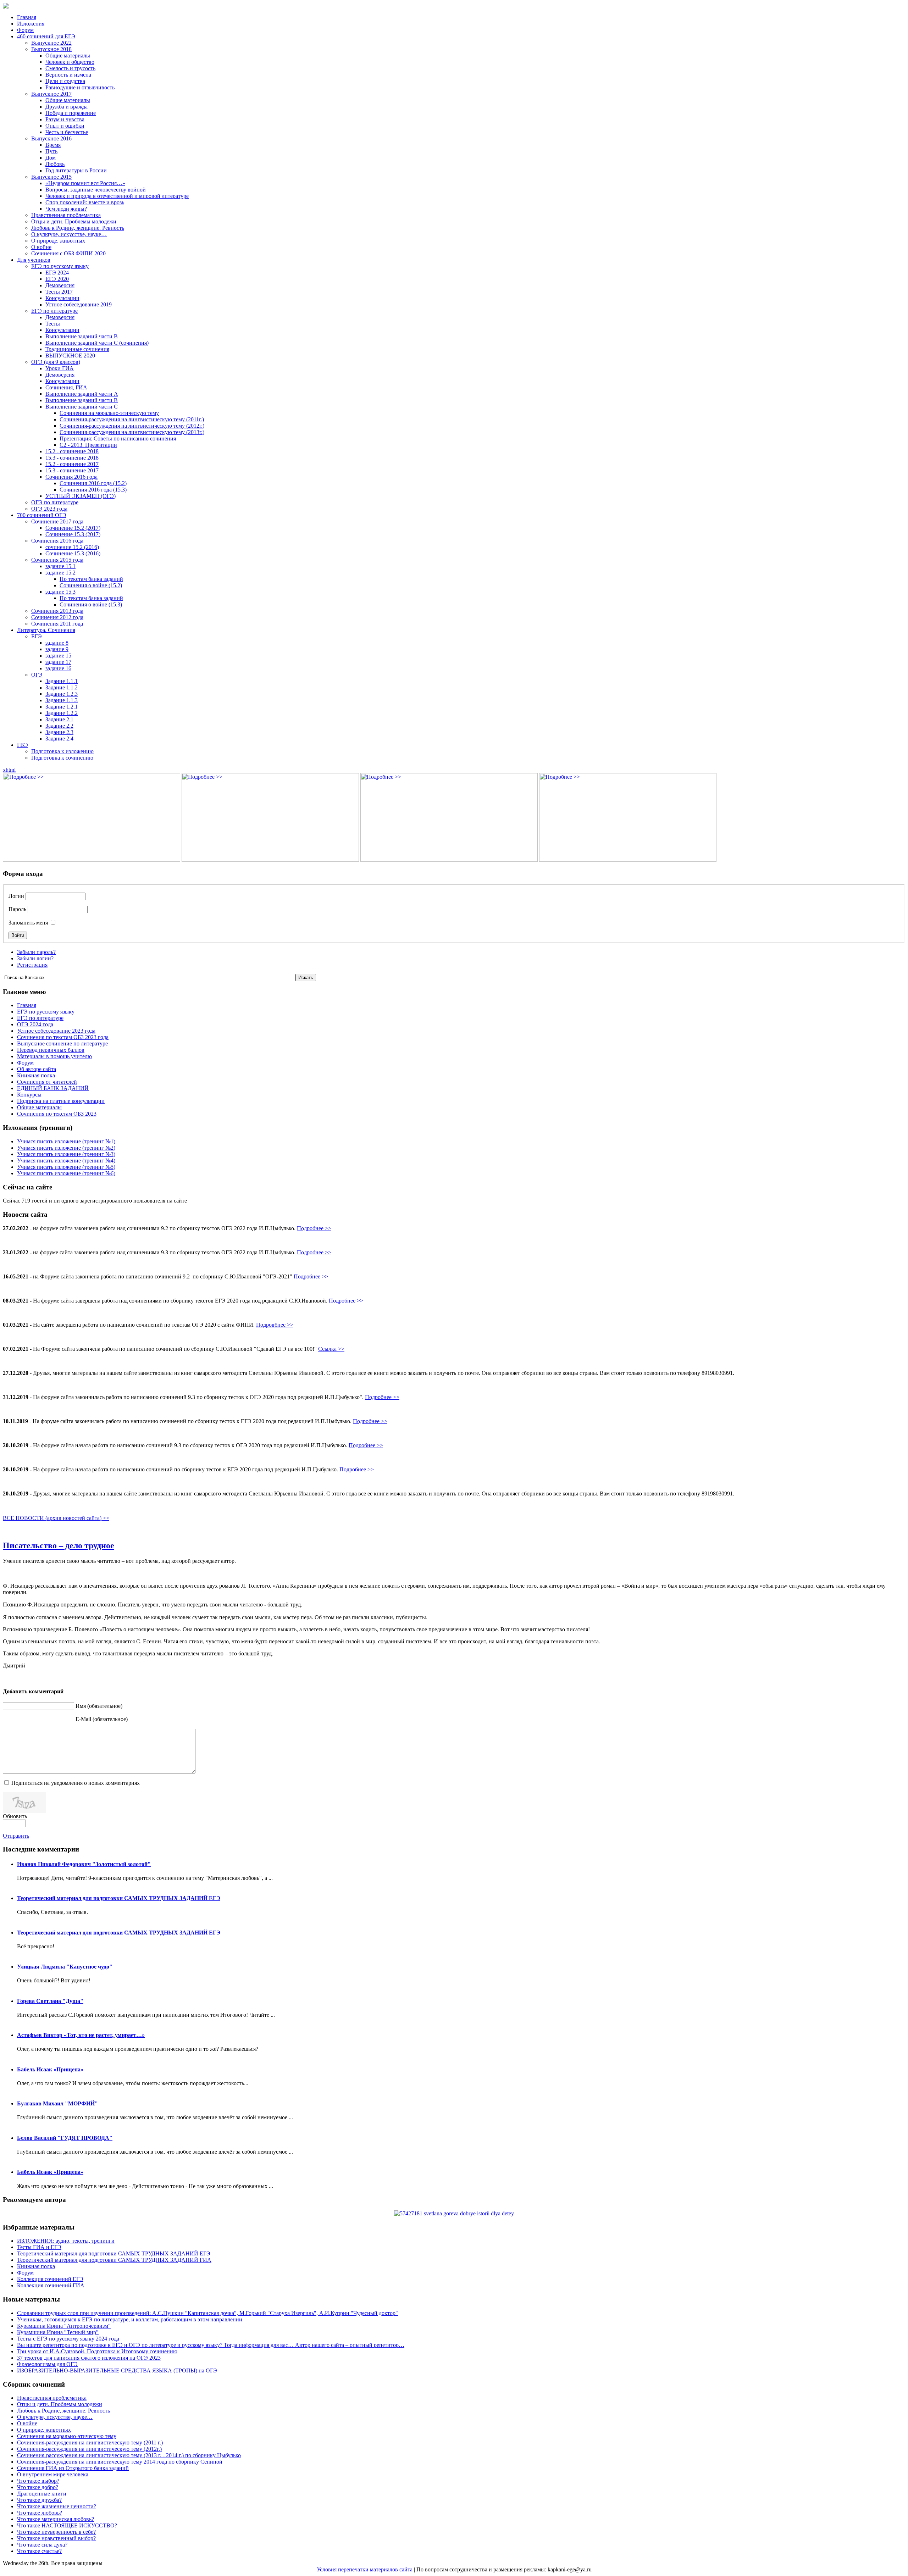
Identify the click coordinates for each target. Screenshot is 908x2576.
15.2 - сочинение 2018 (72, 451)
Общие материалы (68, 55)
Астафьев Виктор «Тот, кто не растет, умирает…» (81, 2035)
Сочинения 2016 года (71, 477)
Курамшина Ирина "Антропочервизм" (64, 2326)
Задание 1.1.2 (62, 687)
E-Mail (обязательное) (102, 1719)
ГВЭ (23, 745)
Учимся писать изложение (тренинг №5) (66, 1167)
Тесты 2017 (59, 292)
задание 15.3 (60, 592)
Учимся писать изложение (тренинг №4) (66, 1161)
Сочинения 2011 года (57, 624)
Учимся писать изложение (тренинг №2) (66, 1148)
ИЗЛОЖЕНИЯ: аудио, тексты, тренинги (66, 2241)
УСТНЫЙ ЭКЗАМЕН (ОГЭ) (81, 496)
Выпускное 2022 (51, 43)
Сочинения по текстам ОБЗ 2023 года (63, 1037)
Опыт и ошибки (65, 126)
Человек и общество (70, 62)
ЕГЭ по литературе (54, 311)
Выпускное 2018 (51, 49)
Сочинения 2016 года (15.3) (93, 490)
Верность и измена (68, 75)
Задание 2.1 (59, 719)
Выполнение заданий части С (82, 407)
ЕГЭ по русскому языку (60, 266)
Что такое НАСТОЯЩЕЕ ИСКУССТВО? (67, 2525)
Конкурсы (29, 1095)
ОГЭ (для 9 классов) (56, 362)
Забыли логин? (35, 958)
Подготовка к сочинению (62, 758)
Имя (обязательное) (99, 1706)
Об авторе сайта (37, 1069)
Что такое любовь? (40, 2513)
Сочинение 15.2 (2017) (73, 528)
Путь (51, 151)
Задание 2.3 (59, 732)
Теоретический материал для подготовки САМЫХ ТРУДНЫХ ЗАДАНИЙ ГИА (114, 2260)
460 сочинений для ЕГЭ (46, 36)
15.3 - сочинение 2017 (72, 470)
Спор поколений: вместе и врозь (85, 202)
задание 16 (58, 668)
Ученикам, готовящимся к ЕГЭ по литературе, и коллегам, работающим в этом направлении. (130, 2319)
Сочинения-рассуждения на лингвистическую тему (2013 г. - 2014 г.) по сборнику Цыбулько (129, 2455)
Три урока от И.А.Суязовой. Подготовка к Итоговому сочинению (97, 2351)
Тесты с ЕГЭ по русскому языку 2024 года (68, 2339)
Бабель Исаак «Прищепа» (50, 2069)
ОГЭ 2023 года (49, 509)
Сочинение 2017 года (57, 521)
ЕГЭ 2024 (57, 273)
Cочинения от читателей (47, 1082)
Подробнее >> (314, 1228)
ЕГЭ (37, 636)
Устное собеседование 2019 (79, 304)
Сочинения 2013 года (57, 611)
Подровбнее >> (275, 1325)
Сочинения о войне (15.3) (91, 604)
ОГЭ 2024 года (35, 1024)
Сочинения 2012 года (57, 617)
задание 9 (57, 649)
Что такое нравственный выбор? (56, 2538)
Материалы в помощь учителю (54, 1056)
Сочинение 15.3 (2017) (73, 534)
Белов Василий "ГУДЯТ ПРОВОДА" (65, 2138)
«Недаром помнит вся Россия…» (85, 183)
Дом (51, 158)
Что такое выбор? (38, 2481)
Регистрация (32, 965)
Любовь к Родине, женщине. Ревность (78, 228)
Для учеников (34, 260)
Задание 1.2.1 (62, 707)
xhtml (9, 770)
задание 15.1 (60, 566)
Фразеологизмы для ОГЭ (47, 2364)
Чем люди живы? (66, 209)
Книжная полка (36, 1075)
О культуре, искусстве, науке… (69, 234)
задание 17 (58, 662)
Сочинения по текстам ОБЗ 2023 (57, 1114)
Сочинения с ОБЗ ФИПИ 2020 (68, 253)
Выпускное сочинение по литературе (62, 1043)
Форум (25, 30)
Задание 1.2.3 (62, 694)
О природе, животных (58, 241)
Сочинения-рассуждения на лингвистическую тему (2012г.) (132, 426)
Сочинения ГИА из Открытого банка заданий (73, 2468)
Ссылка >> (331, 1349)
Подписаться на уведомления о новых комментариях (76, 1783)
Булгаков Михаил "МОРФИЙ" (57, 2103)
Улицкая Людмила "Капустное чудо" (65, 1967)
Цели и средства (65, 81)
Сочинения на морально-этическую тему (109, 413)
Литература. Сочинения (46, 630)
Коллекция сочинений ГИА (51, 2285)
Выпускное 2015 (51, 177)
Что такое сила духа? (42, 2545)
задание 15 (58, 656)
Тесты (53, 324)
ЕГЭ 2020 (57, 279)
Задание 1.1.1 (62, 681)
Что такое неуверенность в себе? (56, 2532)
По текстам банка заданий (91, 579)
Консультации (62, 298)
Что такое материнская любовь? (56, 2519)
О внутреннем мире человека (53, 2474)
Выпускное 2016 (51, 138)
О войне (41, 247)
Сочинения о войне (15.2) (91, 585)
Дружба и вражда (67, 107)
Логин (16, 896)
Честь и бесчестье (67, 132)
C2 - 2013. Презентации (88, 445)
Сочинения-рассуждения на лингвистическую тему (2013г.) (132, 432)
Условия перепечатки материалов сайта (365, 2569)
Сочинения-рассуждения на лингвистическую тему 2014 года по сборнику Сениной (120, 2462)
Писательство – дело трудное (59, 1545)
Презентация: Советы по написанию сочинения (118, 438)
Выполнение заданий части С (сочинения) (97, 343)
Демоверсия (60, 285)
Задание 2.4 (59, 739)
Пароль (17, 909)
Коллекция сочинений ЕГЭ (50, 2279)
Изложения (31, 24)
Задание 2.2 (59, 726)
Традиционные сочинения (77, 349)
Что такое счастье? (39, 2551)
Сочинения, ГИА (66, 387)
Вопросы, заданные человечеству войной (96, 190)
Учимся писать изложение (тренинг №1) (66, 1141)
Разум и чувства (65, 119)
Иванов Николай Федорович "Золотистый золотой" (84, 1864)
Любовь (55, 164)
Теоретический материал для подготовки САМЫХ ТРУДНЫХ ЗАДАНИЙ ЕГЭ (119, 1898)
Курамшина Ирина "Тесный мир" (58, 2332)
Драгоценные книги (42, 2494)
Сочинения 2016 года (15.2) (93, 483)
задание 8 (57, 643)
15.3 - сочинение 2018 (72, 458)
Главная (27, 17)
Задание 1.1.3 (62, 700)
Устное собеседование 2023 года (56, 1031)
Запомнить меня (28, 923)
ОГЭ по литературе (55, 502)
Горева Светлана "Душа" (50, 2001)
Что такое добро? (38, 2487)
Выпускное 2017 (51, 94)
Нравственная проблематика (66, 215)
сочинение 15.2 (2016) (72, 547)
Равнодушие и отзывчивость (80, 87)
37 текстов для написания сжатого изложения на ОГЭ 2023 (89, 2358)
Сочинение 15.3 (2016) (73, 553)
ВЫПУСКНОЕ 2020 (70, 356)
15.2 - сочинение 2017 (72, 464)
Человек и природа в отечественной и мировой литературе (117, 196)
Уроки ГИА (60, 368)
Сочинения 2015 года (57, 560)
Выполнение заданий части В (82, 336)
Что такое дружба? (39, 2500)
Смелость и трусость (70, 68)
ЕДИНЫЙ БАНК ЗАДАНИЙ (53, 1088)
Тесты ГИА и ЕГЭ (39, 2247)
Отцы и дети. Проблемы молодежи (74, 221)
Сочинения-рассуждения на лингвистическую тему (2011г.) (132, 419)
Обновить (15, 1816)
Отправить (16, 1836)
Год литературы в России (76, 170)
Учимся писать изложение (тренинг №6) (66, 1173)
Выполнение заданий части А (82, 394)
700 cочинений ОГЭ (42, 515)
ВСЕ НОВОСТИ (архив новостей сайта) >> (56, 1518)
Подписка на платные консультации (61, 1101)
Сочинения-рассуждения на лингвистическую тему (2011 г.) (90, 2442)
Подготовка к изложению (62, 751)
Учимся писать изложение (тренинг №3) (66, 1154)
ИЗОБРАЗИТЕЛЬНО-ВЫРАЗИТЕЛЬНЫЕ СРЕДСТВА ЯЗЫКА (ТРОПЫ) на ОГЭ (117, 2370)
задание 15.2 (60, 573)
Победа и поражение (71, 113)
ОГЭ (37, 675)
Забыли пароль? (36, 952)
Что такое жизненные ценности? (57, 2506)
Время (53, 145)
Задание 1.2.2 (62, 713)
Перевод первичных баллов (51, 1050)
